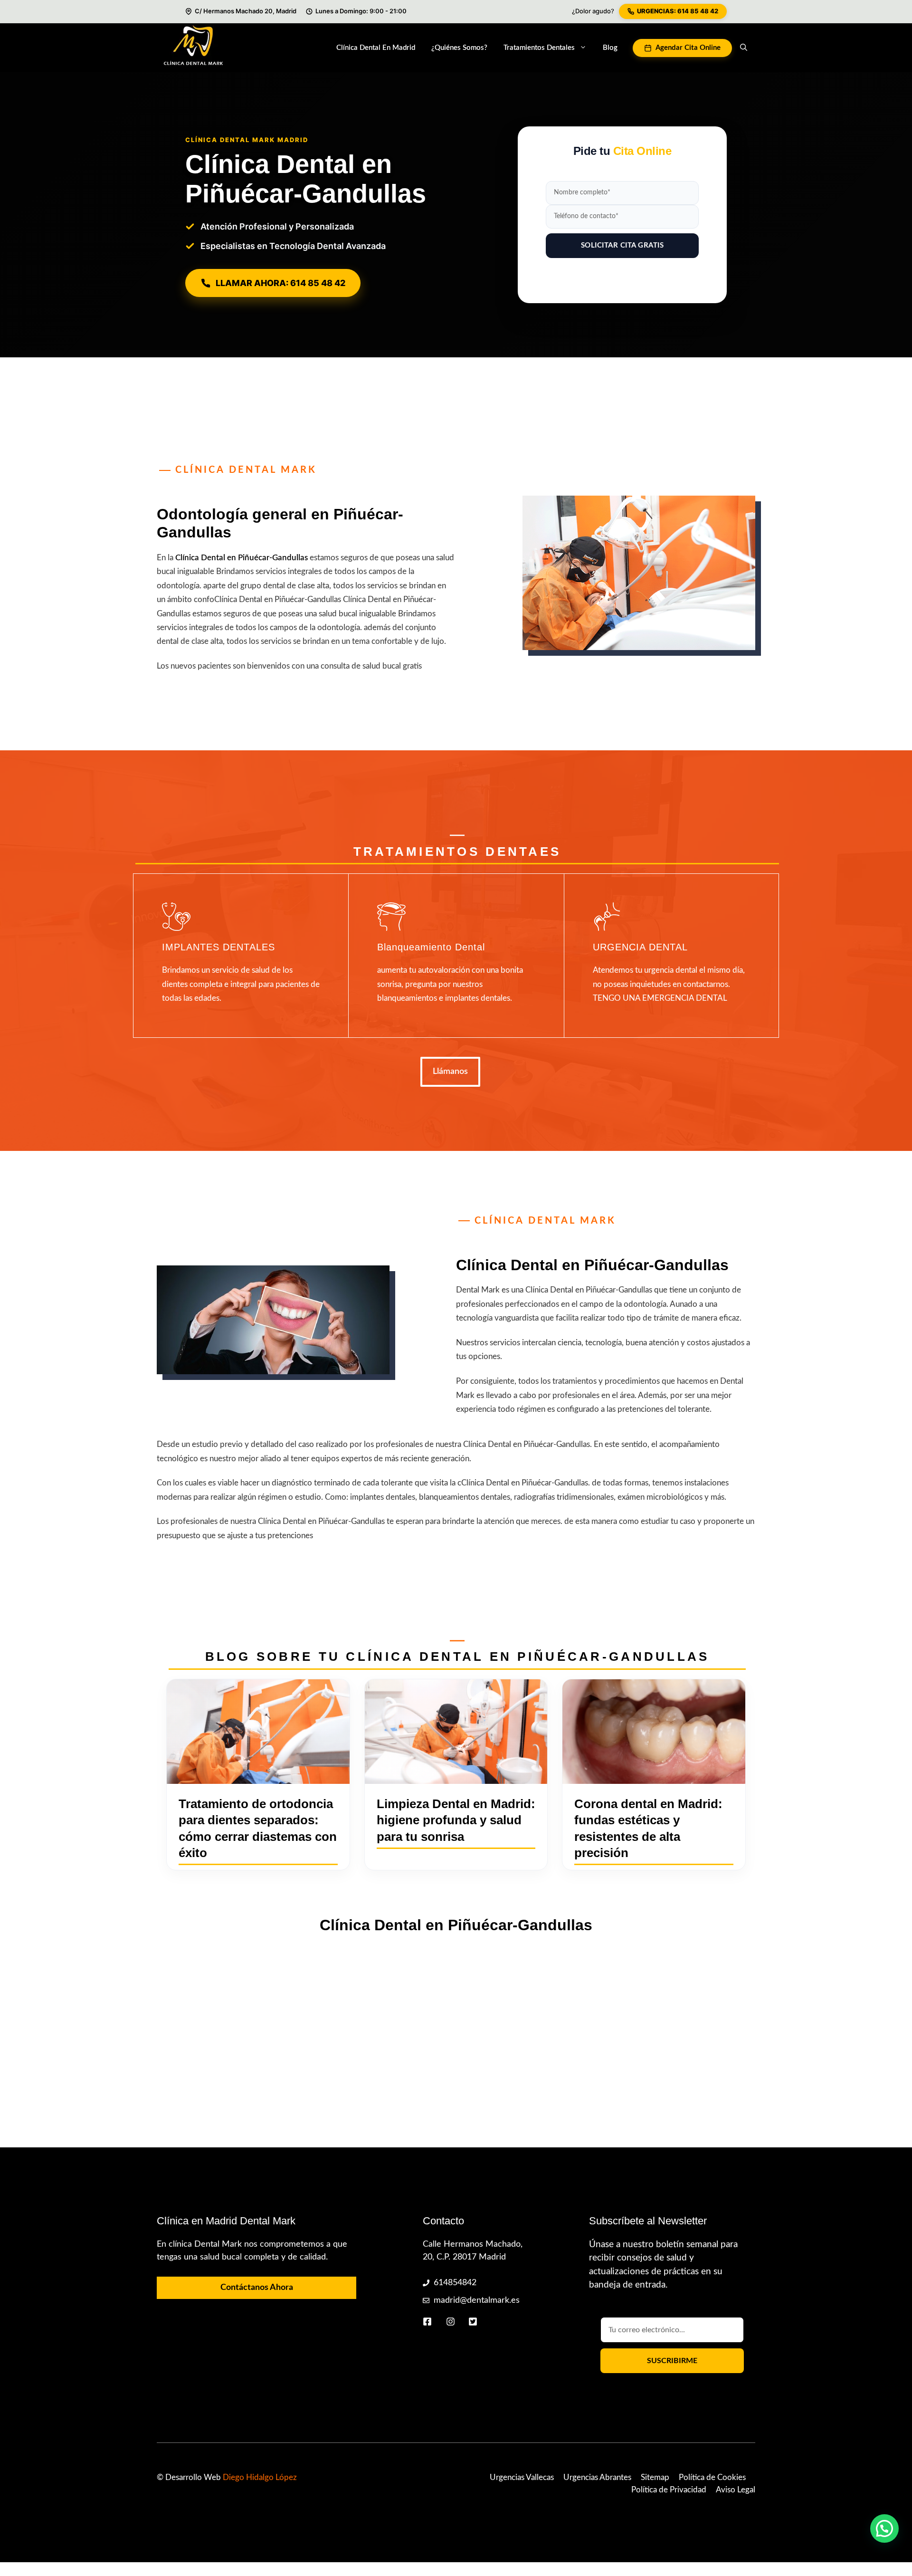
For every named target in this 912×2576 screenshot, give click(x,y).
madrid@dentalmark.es (477, 2300)
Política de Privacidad (669, 2490)
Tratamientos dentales (539, 48)
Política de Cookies (712, 2477)
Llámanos (450, 1072)
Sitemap (655, 2477)
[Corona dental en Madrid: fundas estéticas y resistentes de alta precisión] (654, 1732)
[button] (744, 48)
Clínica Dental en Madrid (376, 48)
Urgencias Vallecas (522, 2477)
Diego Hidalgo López (260, 2477)
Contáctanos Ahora (257, 2288)
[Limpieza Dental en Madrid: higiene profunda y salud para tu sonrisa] (456, 1732)
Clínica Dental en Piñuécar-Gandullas (242, 558)
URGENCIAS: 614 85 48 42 (678, 11)
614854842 (455, 2283)
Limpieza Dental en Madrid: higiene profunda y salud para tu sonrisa (456, 1820)
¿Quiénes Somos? (459, 48)
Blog (610, 48)
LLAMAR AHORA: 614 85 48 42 (280, 283)
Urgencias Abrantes (597, 2477)
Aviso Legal (736, 2490)
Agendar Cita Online (688, 48)
